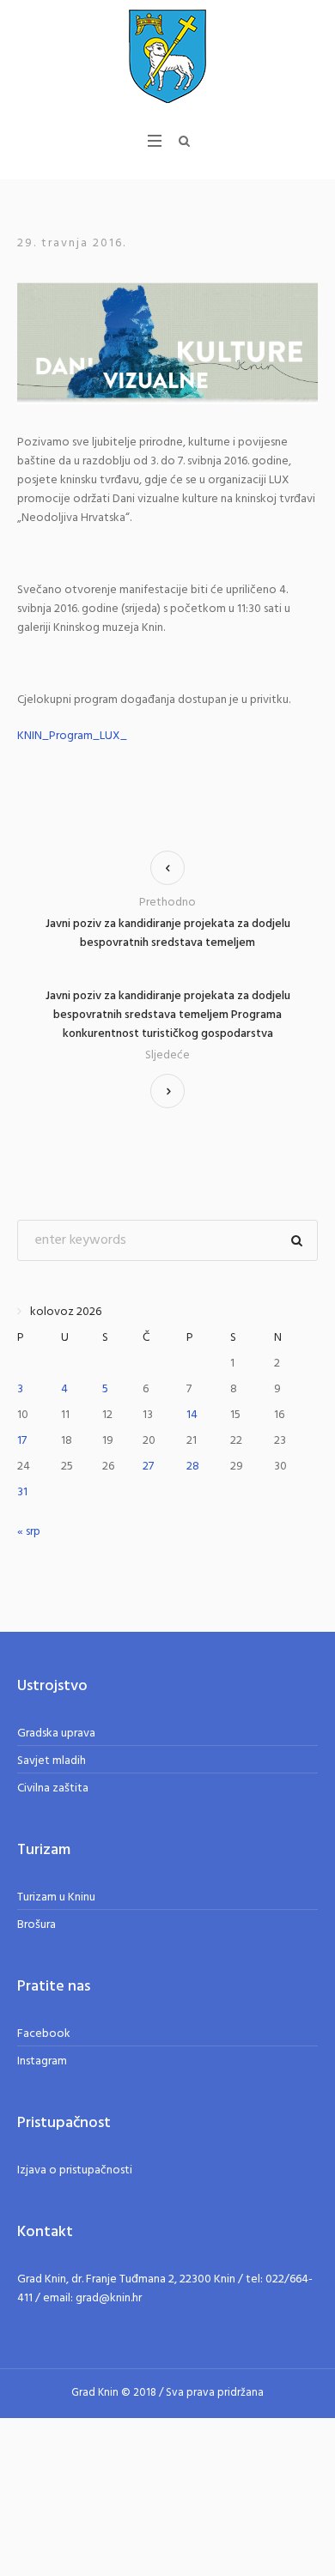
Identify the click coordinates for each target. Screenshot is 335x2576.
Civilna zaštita (53, 1788)
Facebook (44, 2034)
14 (192, 1415)
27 (148, 1467)
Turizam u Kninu (56, 1897)
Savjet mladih (52, 1761)
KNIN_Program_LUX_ (72, 736)
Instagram (42, 2061)
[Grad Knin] (167, 56)
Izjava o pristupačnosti (75, 2170)
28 (193, 1467)
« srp (29, 1532)
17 (22, 1441)
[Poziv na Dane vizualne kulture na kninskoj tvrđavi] (167, 344)
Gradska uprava (56, 1733)
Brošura (37, 1925)
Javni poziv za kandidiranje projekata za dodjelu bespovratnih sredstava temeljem (168, 933)
